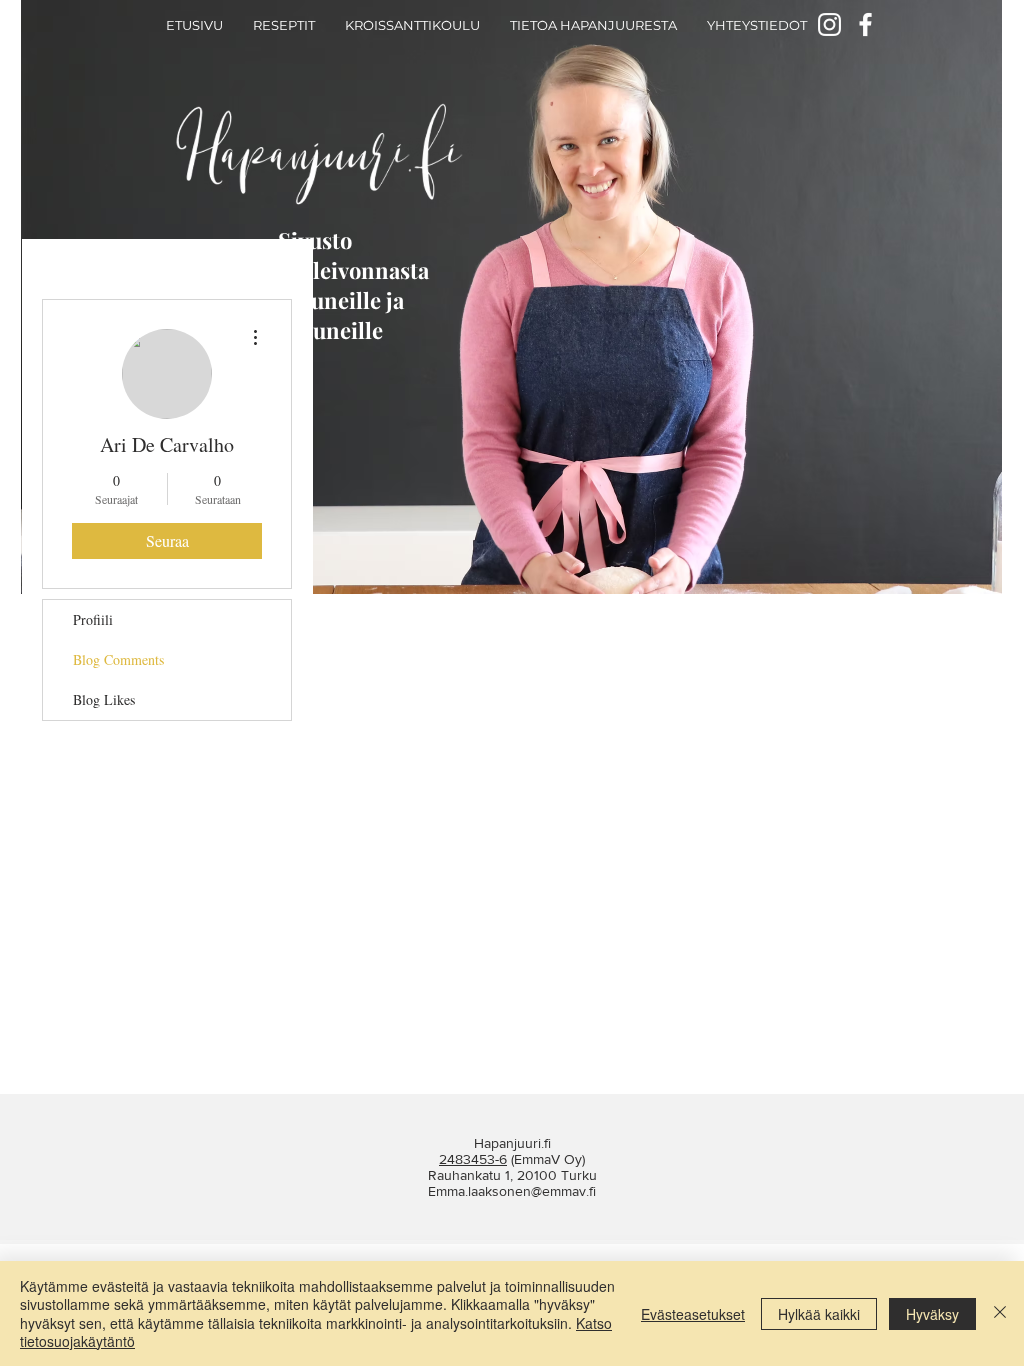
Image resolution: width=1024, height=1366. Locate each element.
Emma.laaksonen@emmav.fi (512, 1191)
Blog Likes (104, 699)
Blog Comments (118, 659)
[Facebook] (865, 24)
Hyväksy (932, 1314)
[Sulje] (1000, 1313)
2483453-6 (473, 1159)
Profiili (93, 619)
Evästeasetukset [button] (693, 1314)
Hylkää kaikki (819, 1314)
